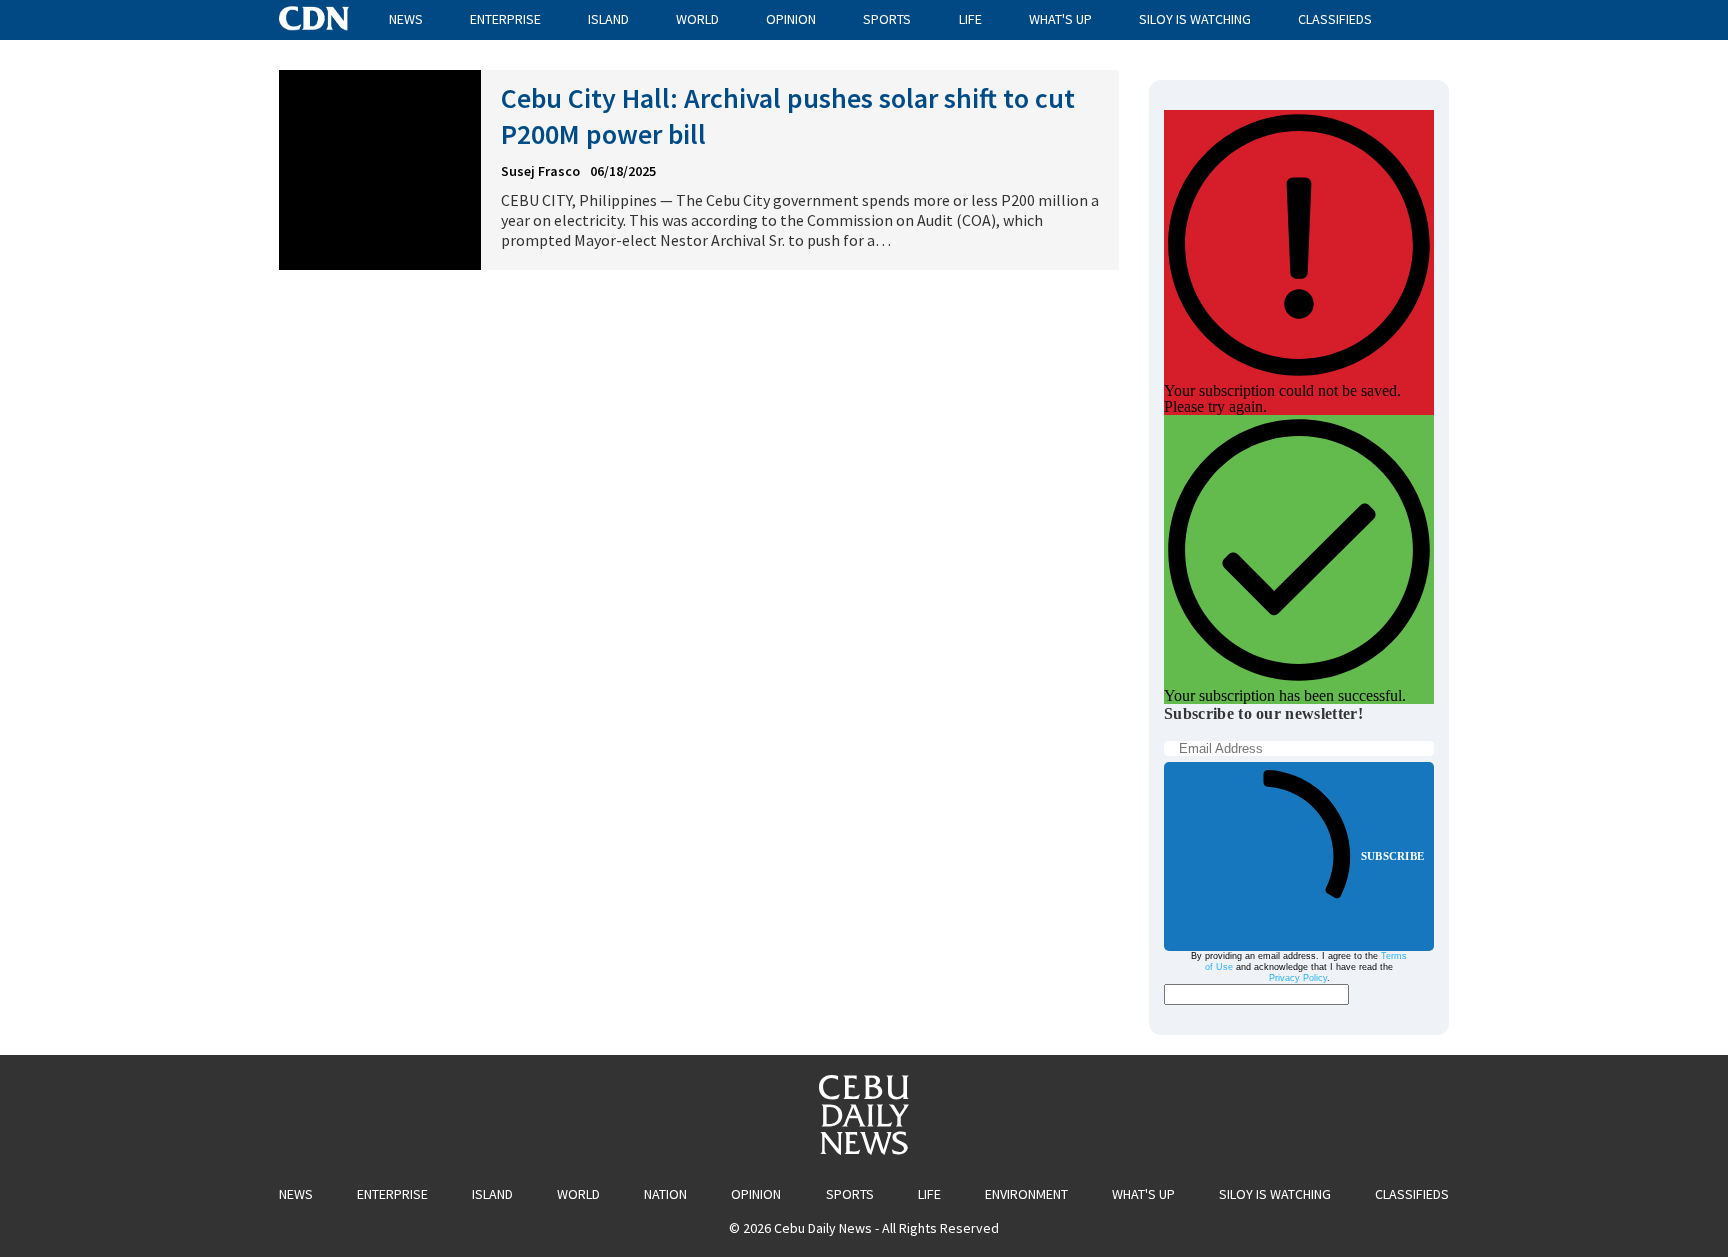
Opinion (791, 19)
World (697, 19)
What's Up (1060, 19)
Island (608, 19)
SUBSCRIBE (1392, 856)
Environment (1026, 1194)
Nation (665, 1194)
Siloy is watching (1195, 19)
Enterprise (505, 19)
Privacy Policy (1298, 978)
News (406, 19)
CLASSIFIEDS (1335, 19)
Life (970, 19)
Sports (887, 19)
